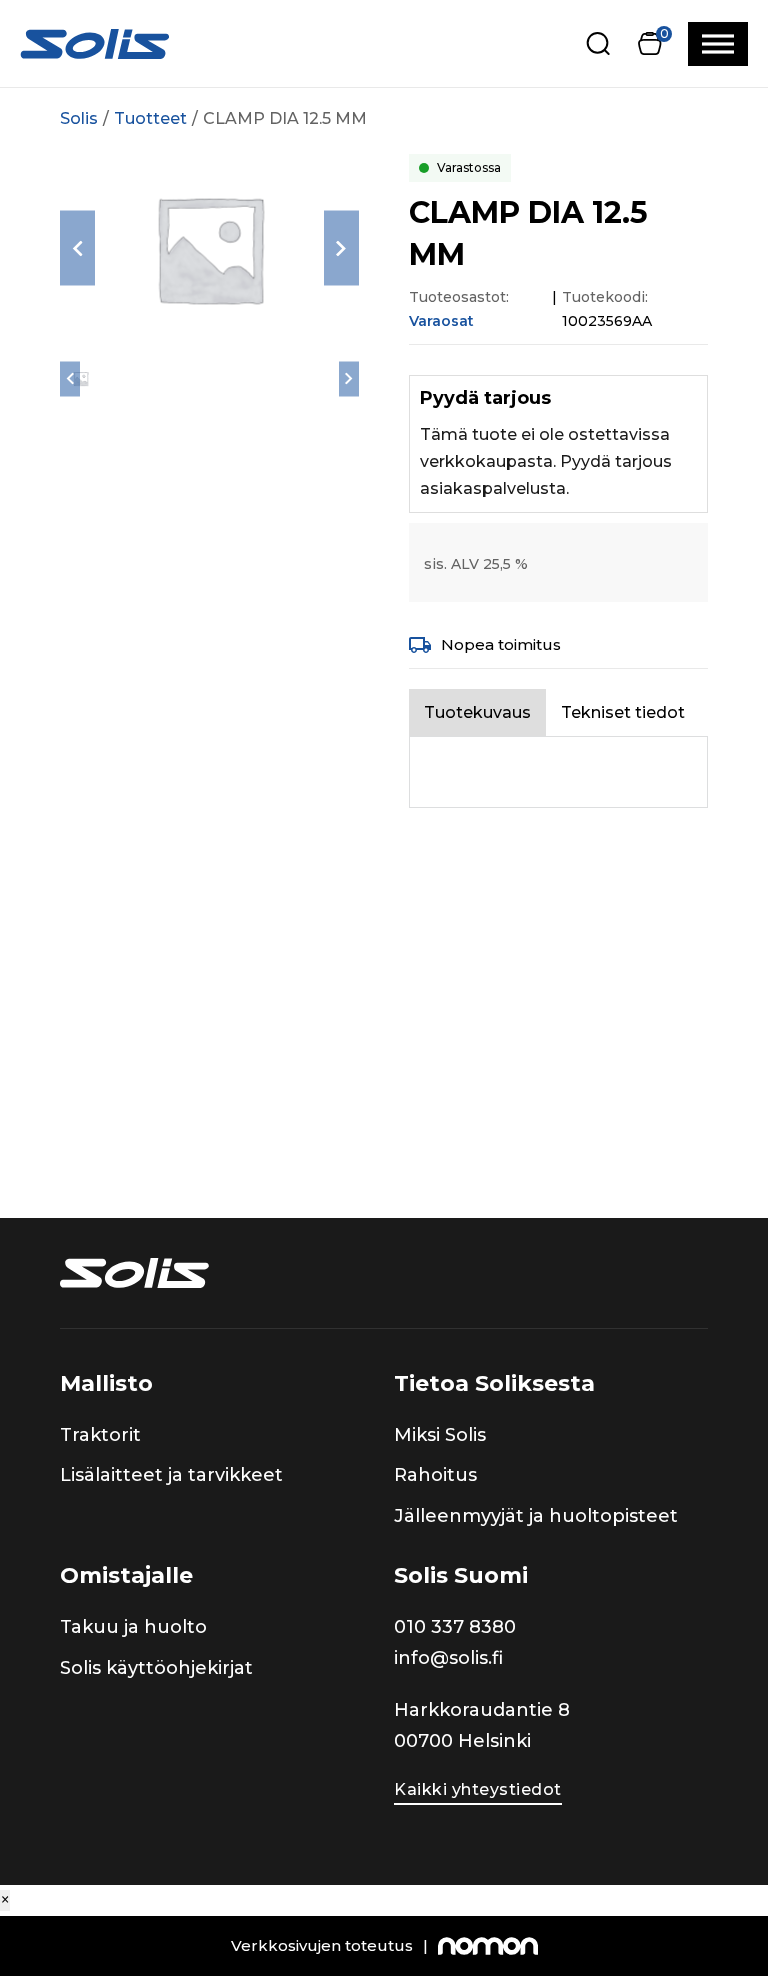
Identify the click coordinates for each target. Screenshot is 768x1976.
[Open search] (598, 43)
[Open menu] (718, 44)
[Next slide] (341, 248)
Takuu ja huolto (133, 1627)
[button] (649, 43)
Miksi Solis (440, 1435)
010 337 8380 (455, 1627)
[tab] (477, 712)
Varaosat (441, 321)
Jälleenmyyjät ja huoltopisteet (536, 1516)
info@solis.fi (448, 1658)
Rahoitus (435, 1475)
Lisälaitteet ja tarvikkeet (171, 1475)
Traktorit (100, 1435)
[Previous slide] (77, 248)
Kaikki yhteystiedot (478, 1789)
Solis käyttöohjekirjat (156, 1668)
